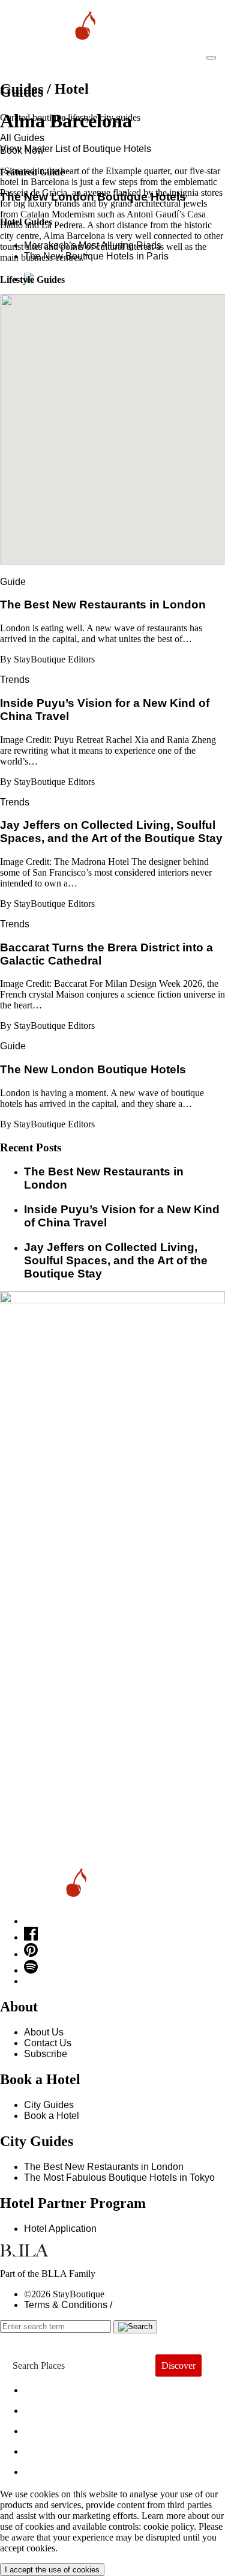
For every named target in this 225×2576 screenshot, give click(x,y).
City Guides (49, 2105)
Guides (53, 2448)
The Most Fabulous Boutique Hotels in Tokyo (119, 2177)
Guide (13, 582)
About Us (44, 2032)
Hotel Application (60, 2229)
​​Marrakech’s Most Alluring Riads (93, 245)
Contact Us (48, 2043)
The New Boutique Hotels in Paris (96, 256)
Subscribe (46, 2054)
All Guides (22, 138)
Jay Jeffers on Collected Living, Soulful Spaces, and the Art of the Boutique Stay (116, 1260)
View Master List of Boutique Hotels (76, 149)
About (48, 2408)
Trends (15, 680)
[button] (113, 422)
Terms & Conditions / (68, 2305)
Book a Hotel (52, 2116)
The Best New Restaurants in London (104, 2167)
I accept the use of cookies (52, 2570)
